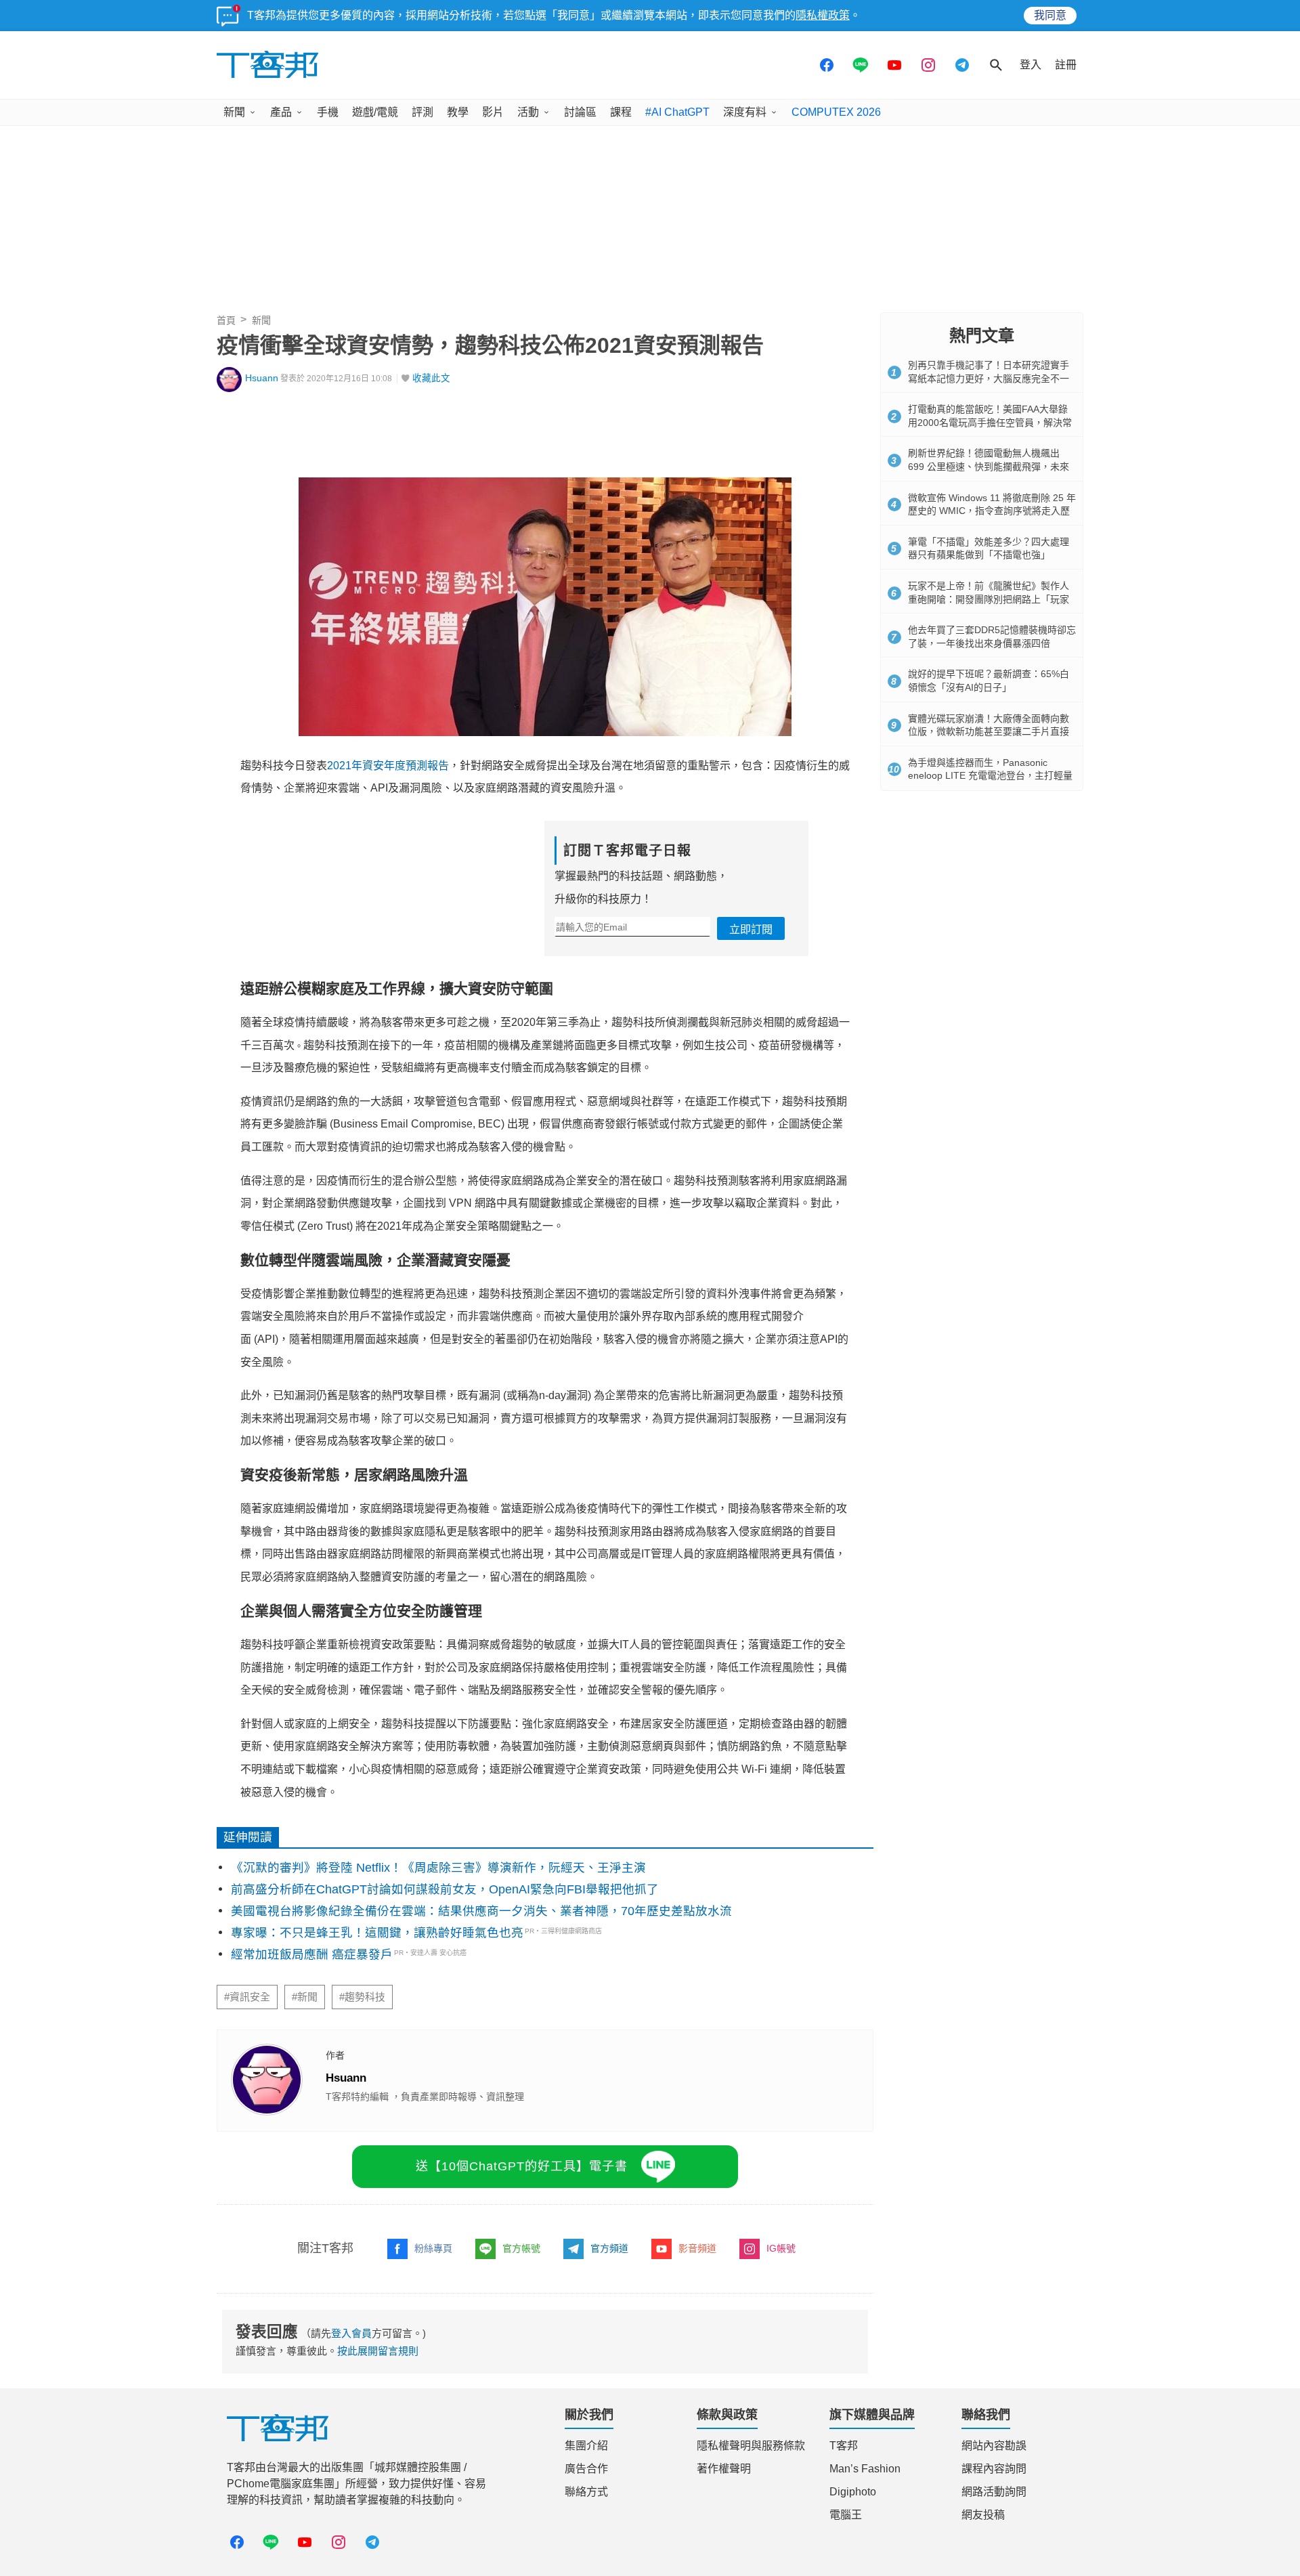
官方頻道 (609, 2248)
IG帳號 (781, 2248)
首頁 (226, 320)
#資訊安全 (247, 1997)
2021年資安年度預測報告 (388, 766)
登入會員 (351, 2333)
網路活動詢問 (994, 2492)
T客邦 (844, 2446)
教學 (458, 112)
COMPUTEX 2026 (836, 112)
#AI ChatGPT (677, 112)
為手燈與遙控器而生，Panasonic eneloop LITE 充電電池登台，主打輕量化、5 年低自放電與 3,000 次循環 (990, 776)
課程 (621, 112)
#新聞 (305, 1997)
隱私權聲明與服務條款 (751, 2446)
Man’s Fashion (865, 2469)
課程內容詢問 (994, 2469)
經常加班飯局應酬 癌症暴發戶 (312, 1954)
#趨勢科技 (362, 1997)
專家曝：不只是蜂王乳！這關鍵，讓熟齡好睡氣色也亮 (377, 1933)
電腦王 (846, 2515)
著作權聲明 (724, 2469)
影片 (493, 112)
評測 (422, 112)
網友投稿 (983, 2515)
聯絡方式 (586, 2492)
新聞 (234, 112)
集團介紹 (586, 2446)
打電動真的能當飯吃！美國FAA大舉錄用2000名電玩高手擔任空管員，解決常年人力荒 (990, 422)
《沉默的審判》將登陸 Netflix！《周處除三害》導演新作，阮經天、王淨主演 (438, 1868)
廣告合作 (586, 2469)
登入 (1031, 65)
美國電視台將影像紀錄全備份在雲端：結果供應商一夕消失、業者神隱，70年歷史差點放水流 (481, 1911)
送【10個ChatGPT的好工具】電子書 (522, 2166)
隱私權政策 (823, 15)
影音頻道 (697, 2248)
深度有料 (745, 112)
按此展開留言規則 (378, 2351)
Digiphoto (853, 2492)
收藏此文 (431, 378)
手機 (328, 112)
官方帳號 (521, 2248)
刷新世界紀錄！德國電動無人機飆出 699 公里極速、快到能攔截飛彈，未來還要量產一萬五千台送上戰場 (989, 466)
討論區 (580, 112)
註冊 (1066, 65)
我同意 (1050, 15)
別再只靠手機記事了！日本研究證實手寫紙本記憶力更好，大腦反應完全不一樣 (989, 378)
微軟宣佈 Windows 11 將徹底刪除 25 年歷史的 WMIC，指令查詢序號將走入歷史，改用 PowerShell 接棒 (992, 511)
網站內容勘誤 (994, 2446)
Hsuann (262, 378)
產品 (281, 112)
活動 (528, 112)
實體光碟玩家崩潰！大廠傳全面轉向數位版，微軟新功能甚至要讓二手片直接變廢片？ (989, 732)
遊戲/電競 (375, 112)
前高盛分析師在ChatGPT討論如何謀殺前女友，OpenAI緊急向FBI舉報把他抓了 (445, 1889)
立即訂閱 (751, 929)
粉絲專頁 (433, 2248)
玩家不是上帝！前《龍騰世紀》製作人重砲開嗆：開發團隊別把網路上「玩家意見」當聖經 (989, 599)
